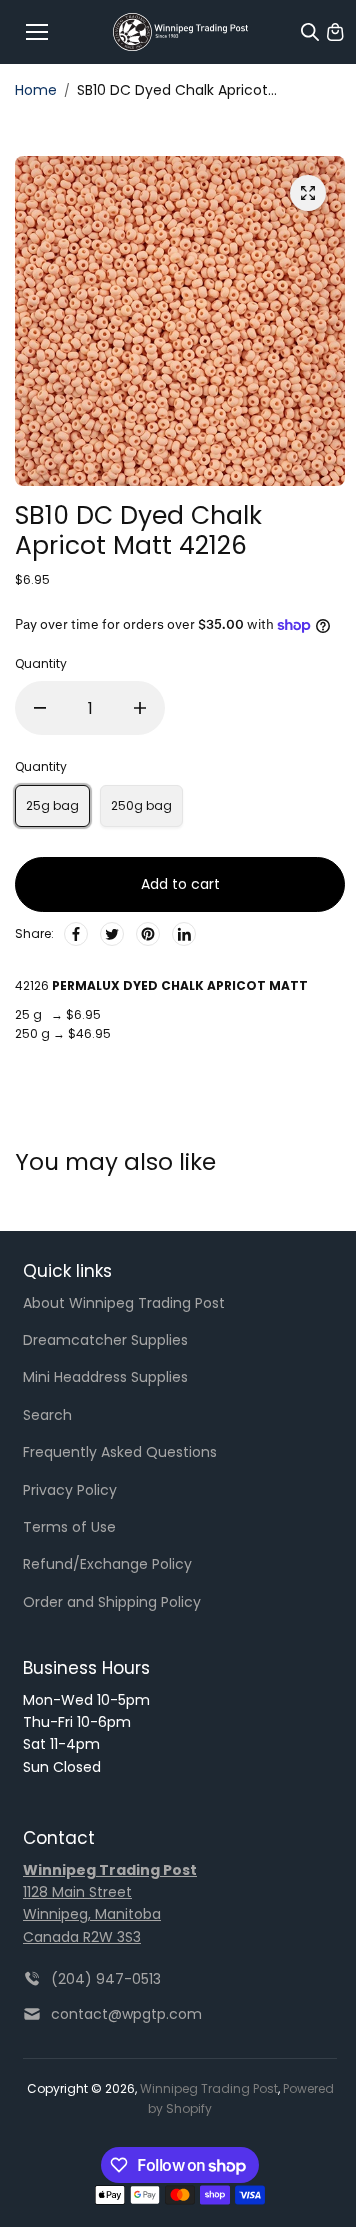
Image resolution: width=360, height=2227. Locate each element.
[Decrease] (40, 708)
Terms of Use (69, 1527)
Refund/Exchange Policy (107, 1564)
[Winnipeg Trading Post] (180, 32)
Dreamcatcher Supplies (105, 1340)
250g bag (141, 805)
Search (47, 1415)
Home (36, 90)
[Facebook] (76, 934)
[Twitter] (112, 934)
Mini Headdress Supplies (105, 1377)
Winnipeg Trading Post (209, 2088)
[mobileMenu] (37, 32)
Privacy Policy (70, 1490)
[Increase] (140, 708)
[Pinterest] (148, 934)
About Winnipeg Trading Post (124, 1303)
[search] (310, 32)
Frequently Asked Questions (120, 1452)
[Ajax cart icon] (335, 32)
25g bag (52, 805)
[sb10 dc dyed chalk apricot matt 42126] (308, 193)
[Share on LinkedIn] (184, 934)
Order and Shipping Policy (112, 1602)
